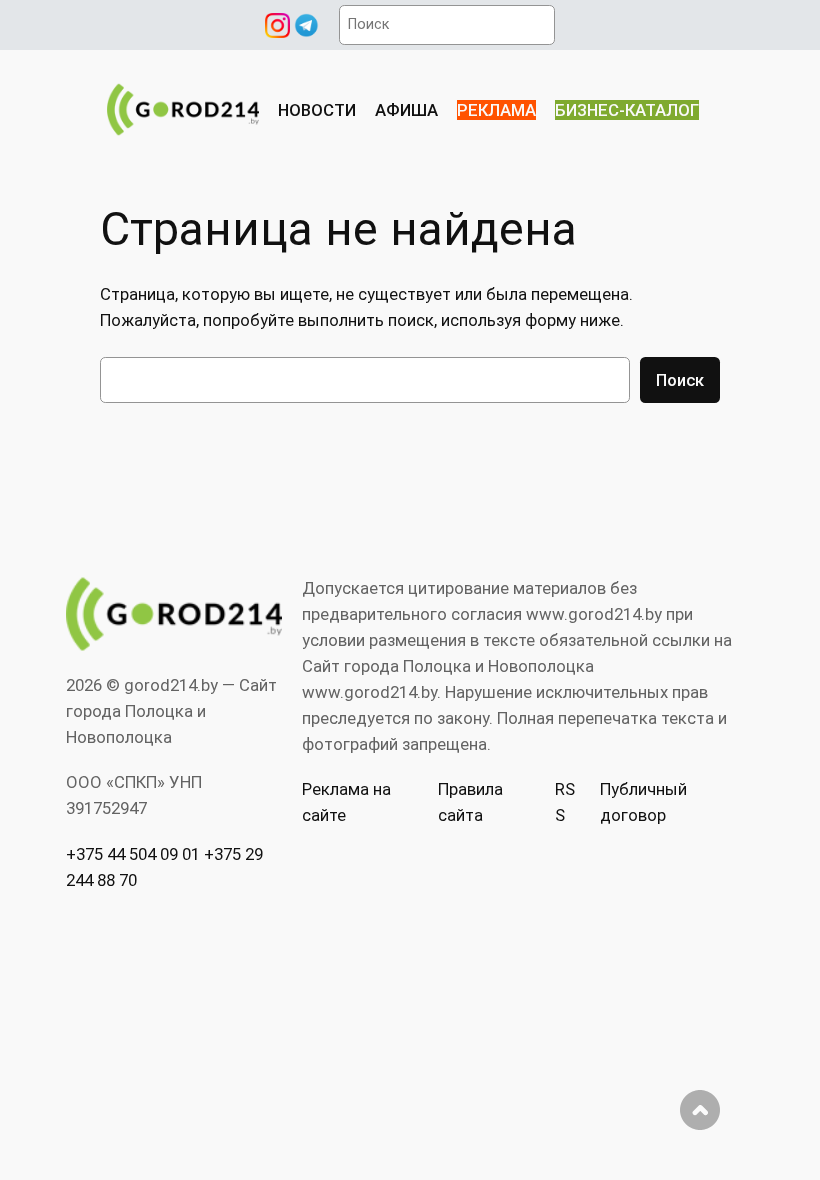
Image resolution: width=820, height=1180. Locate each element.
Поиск (680, 380)
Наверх (700, 1110)
